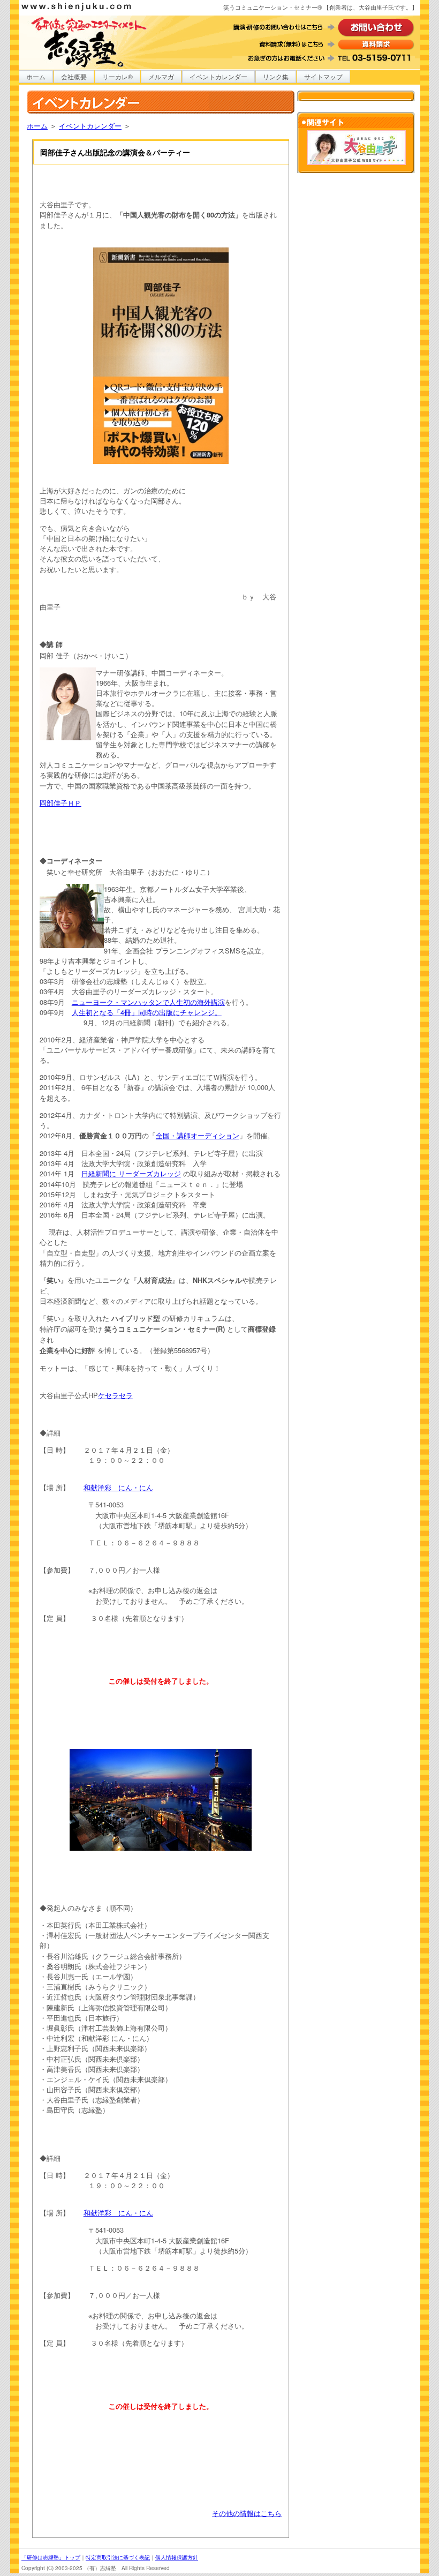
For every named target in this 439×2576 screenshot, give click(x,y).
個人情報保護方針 (177, 2557)
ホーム (36, 76)
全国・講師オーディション (198, 1135)
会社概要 (74, 76)
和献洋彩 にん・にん (118, 1487)
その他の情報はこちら (247, 2513)
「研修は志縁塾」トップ (51, 2557)
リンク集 (276, 76)
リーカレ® (118, 76)
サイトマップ (323, 76)
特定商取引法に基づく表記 (118, 2557)
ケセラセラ (115, 1395)
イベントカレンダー (218, 76)
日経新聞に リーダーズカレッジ (131, 1173)
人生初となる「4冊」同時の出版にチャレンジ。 (147, 1012)
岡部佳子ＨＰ (60, 803)
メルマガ (161, 76)
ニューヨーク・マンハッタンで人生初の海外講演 (148, 1002)
